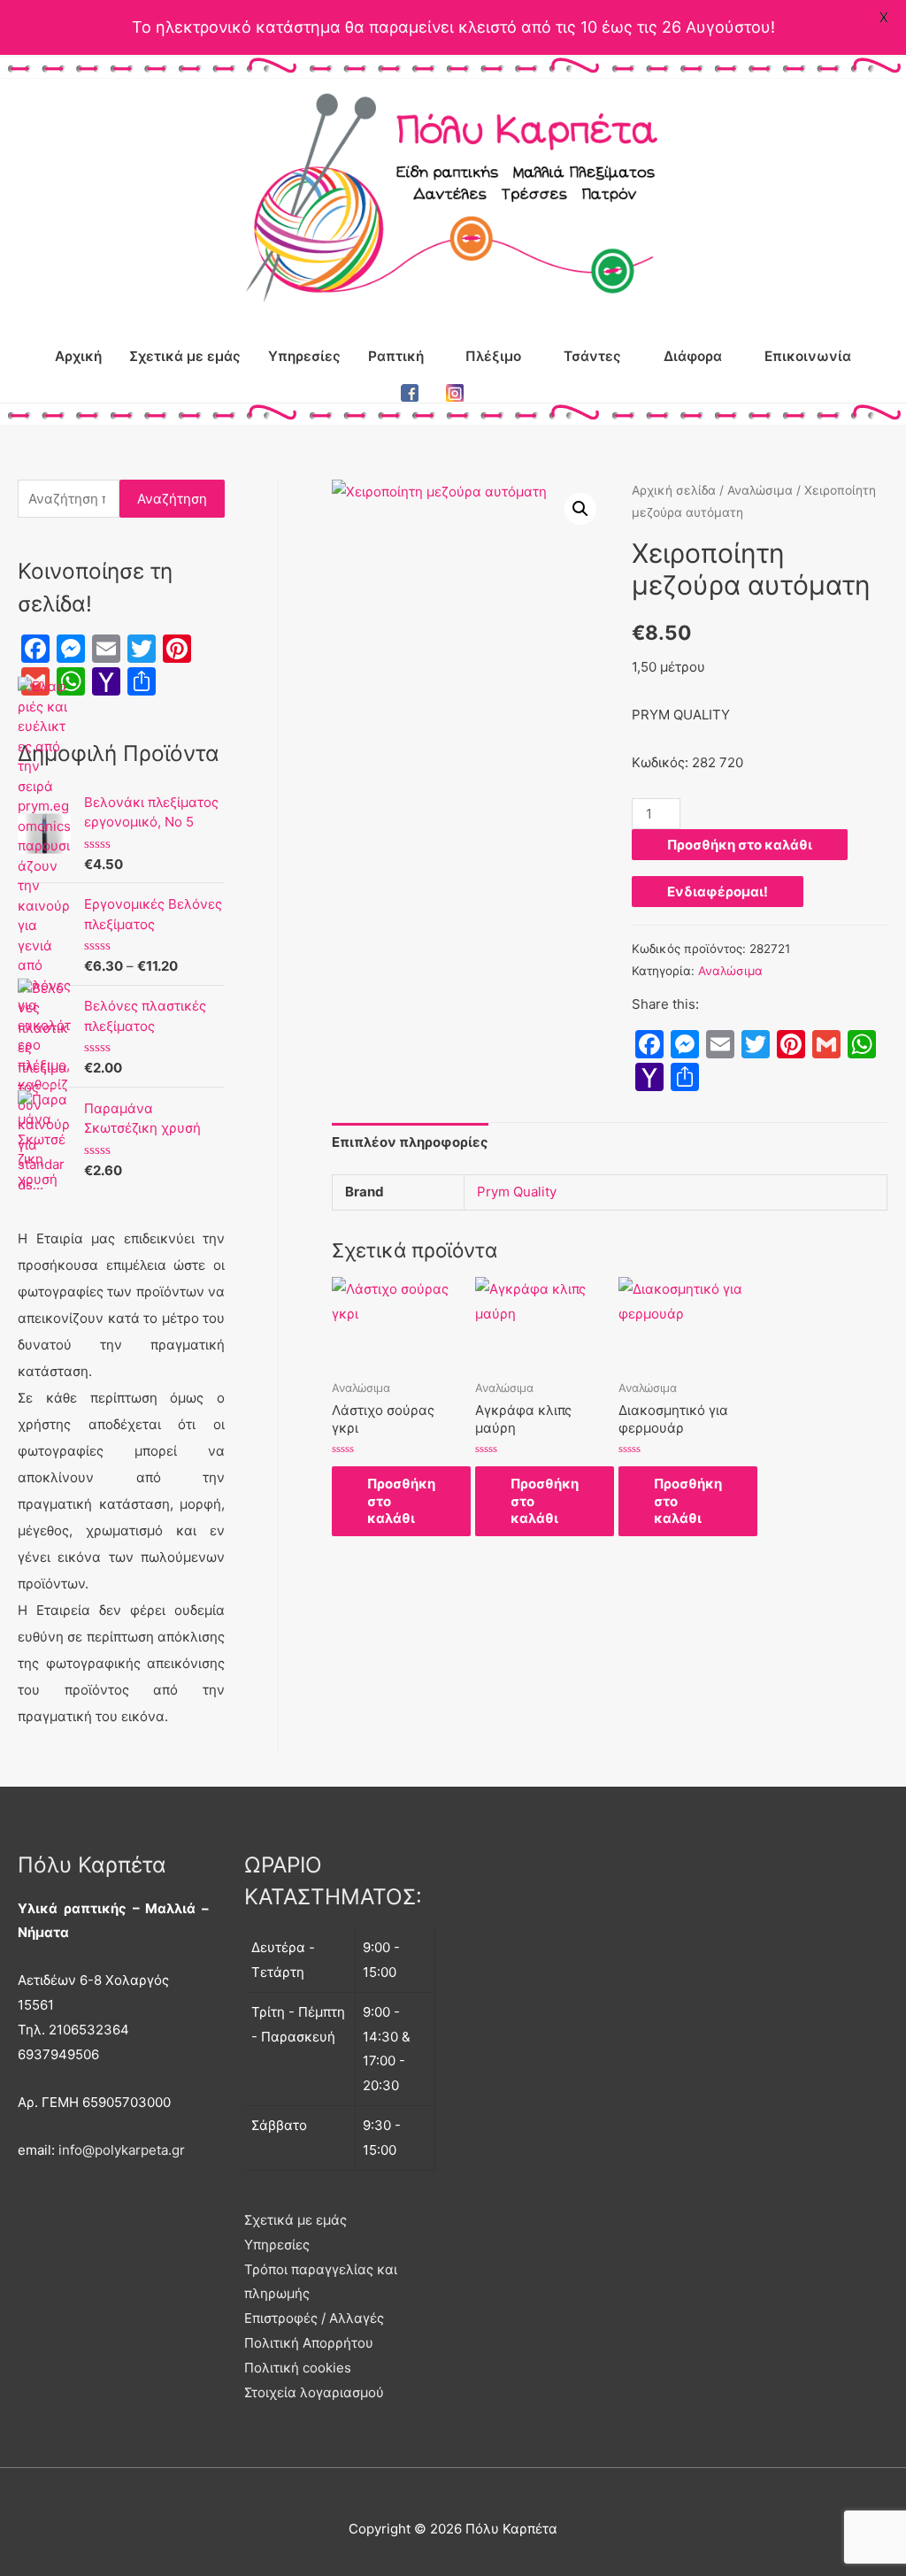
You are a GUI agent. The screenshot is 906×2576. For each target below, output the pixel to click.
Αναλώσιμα (760, 490)
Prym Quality (517, 1192)
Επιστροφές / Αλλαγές (314, 2318)
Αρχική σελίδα (674, 490)
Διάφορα (693, 356)
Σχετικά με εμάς (185, 356)
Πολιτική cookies (298, 2368)
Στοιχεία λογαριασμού (314, 2392)
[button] (580, 509)
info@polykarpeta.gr (122, 2150)
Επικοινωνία (808, 356)
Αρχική (78, 356)
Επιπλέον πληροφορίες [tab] (410, 1142)
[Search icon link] (498, 393)
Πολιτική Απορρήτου (309, 2343)
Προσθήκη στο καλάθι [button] (401, 1501)
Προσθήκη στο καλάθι (740, 845)
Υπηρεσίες (304, 356)
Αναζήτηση (172, 499)
